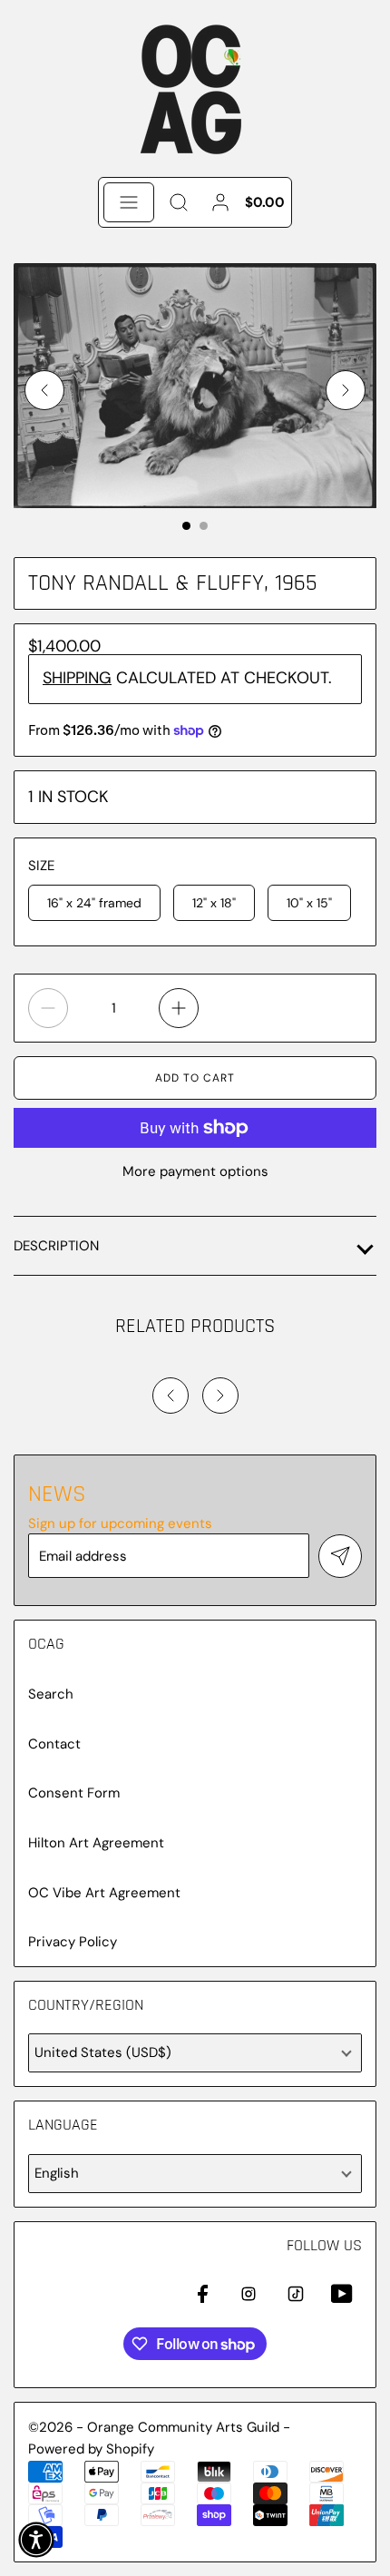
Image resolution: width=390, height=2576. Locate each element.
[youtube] (342, 2294)
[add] (179, 1008)
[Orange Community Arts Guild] (195, 89)
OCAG (46, 1644)
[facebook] (202, 2294)
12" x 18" (214, 903)
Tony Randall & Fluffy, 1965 (173, 583)
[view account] (221, 202)
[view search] (178, 202)
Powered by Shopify (91, 2449)
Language (63, 2125)
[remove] (48, 1008)
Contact (54, 1744)
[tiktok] (296, 2294)
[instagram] (249, 2294)
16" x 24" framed (94, 903)
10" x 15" (309, 903)
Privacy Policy (73, 1942)
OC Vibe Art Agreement (104, 1893)
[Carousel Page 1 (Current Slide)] (186, 526)
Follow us (324, 2246)
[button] (36, 2540)
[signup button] (340, 1556)
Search (51, 1694)
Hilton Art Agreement (96, 1843)
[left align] (44, 390)
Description (56, 1246)
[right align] (346, 390)
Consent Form (74, 1793)
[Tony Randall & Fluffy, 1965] (195, 386)
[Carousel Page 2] (204, 526)
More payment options (195, 1171)
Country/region (86, 2005)
